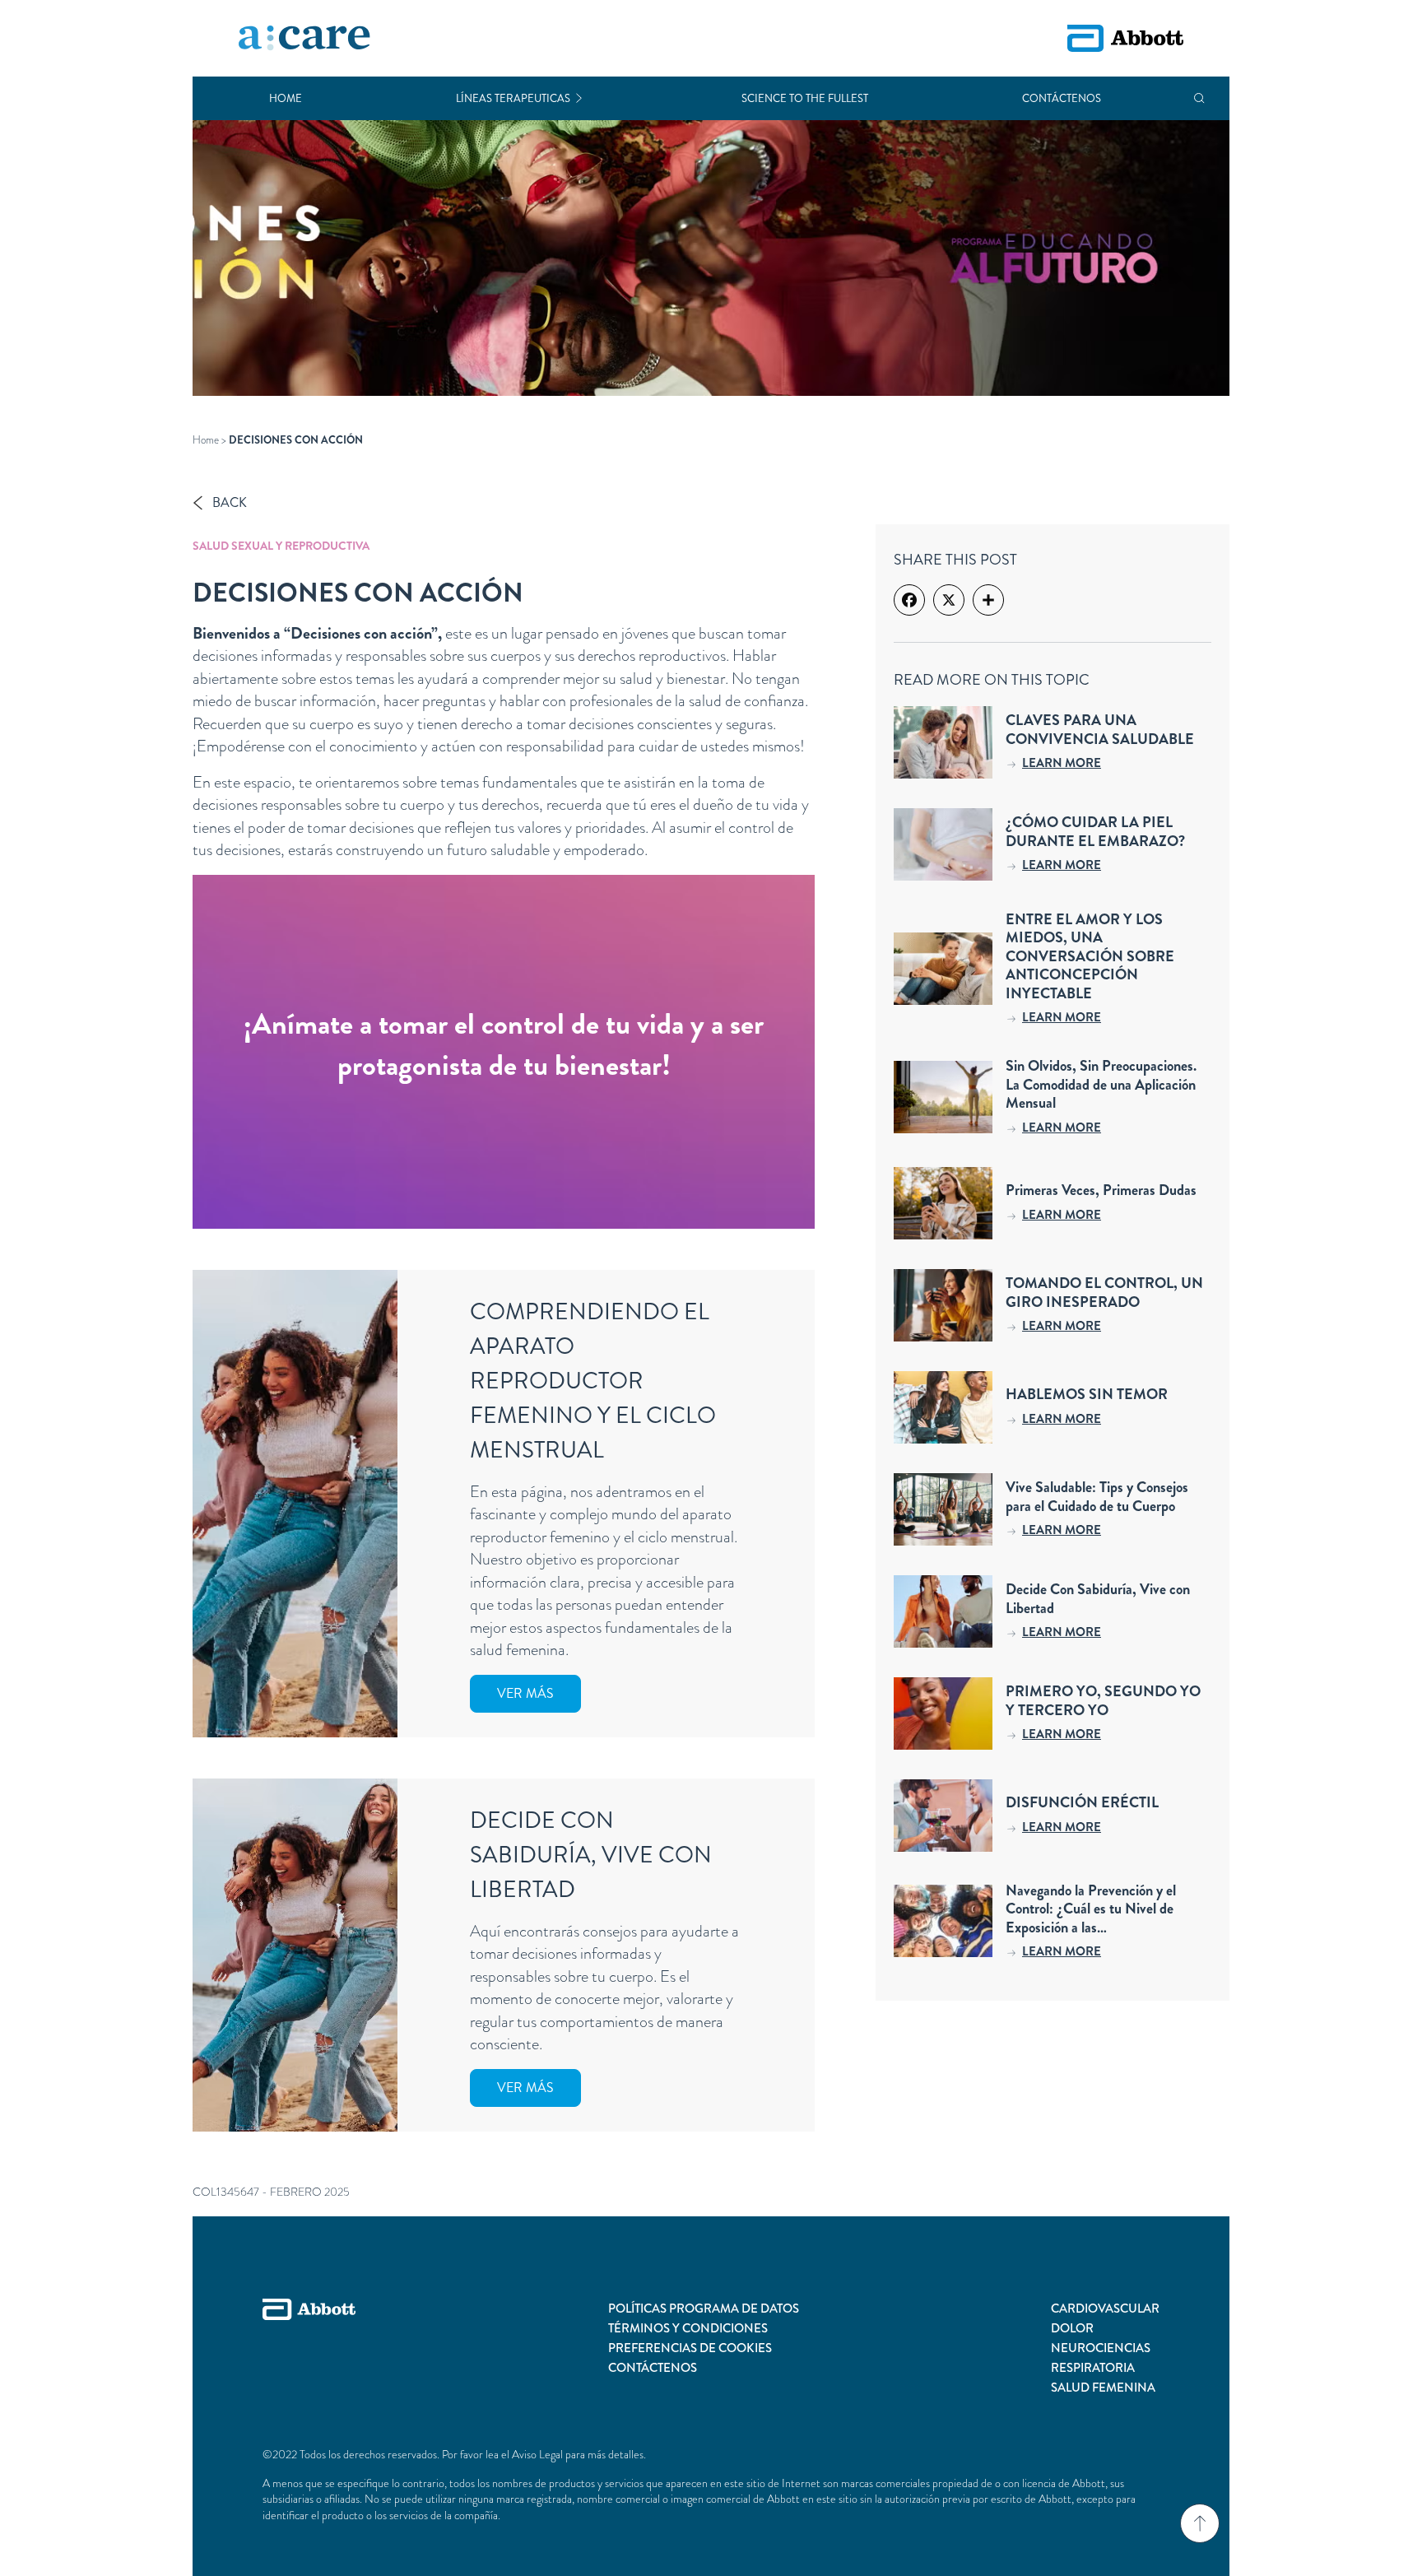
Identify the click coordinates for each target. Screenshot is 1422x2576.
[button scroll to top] (1200, 2523)
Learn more (1062, 763)
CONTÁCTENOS (653, 2368)
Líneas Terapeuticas (513, 98)
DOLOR (1072, 2328)
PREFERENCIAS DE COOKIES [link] (690, 2348)
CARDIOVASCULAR (1105, 2309)
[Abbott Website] (309, 2348)
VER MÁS (525, 1693)
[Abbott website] (1125, 38)
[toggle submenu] (579, 98)
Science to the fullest (805, 98)
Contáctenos (1062, 98)
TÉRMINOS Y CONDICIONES (688, 2328)
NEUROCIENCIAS (1101, 2348)
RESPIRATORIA (1093, 2368)
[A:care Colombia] (304, 39)
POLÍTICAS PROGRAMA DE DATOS (704, 2309)
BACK (230, 502)
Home (286, 98)
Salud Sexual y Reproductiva (281, 546)
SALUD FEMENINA (1103, 2388)
